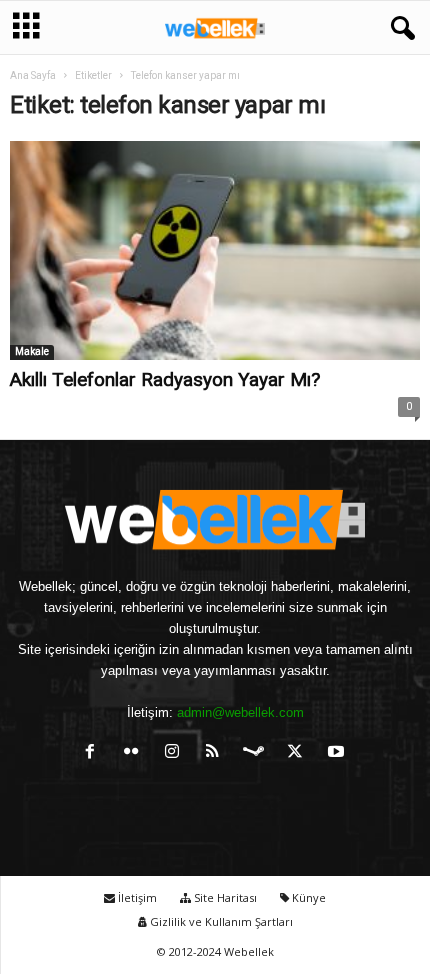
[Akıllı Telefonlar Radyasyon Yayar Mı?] (215, 250)
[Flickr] (135, 753)
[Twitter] (299, 753)
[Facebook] (94, 753)
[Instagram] (176, 753)
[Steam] (258, 753)
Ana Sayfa (33, 75)
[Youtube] (338, 753)
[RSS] (217, 753)
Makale (32, 351)
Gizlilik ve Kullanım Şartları (220, 921)
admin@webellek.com (240, 712)
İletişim (136, 897)
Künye (307, 897)
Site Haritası (224, 897)
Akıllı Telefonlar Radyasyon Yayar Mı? (165, 379)
